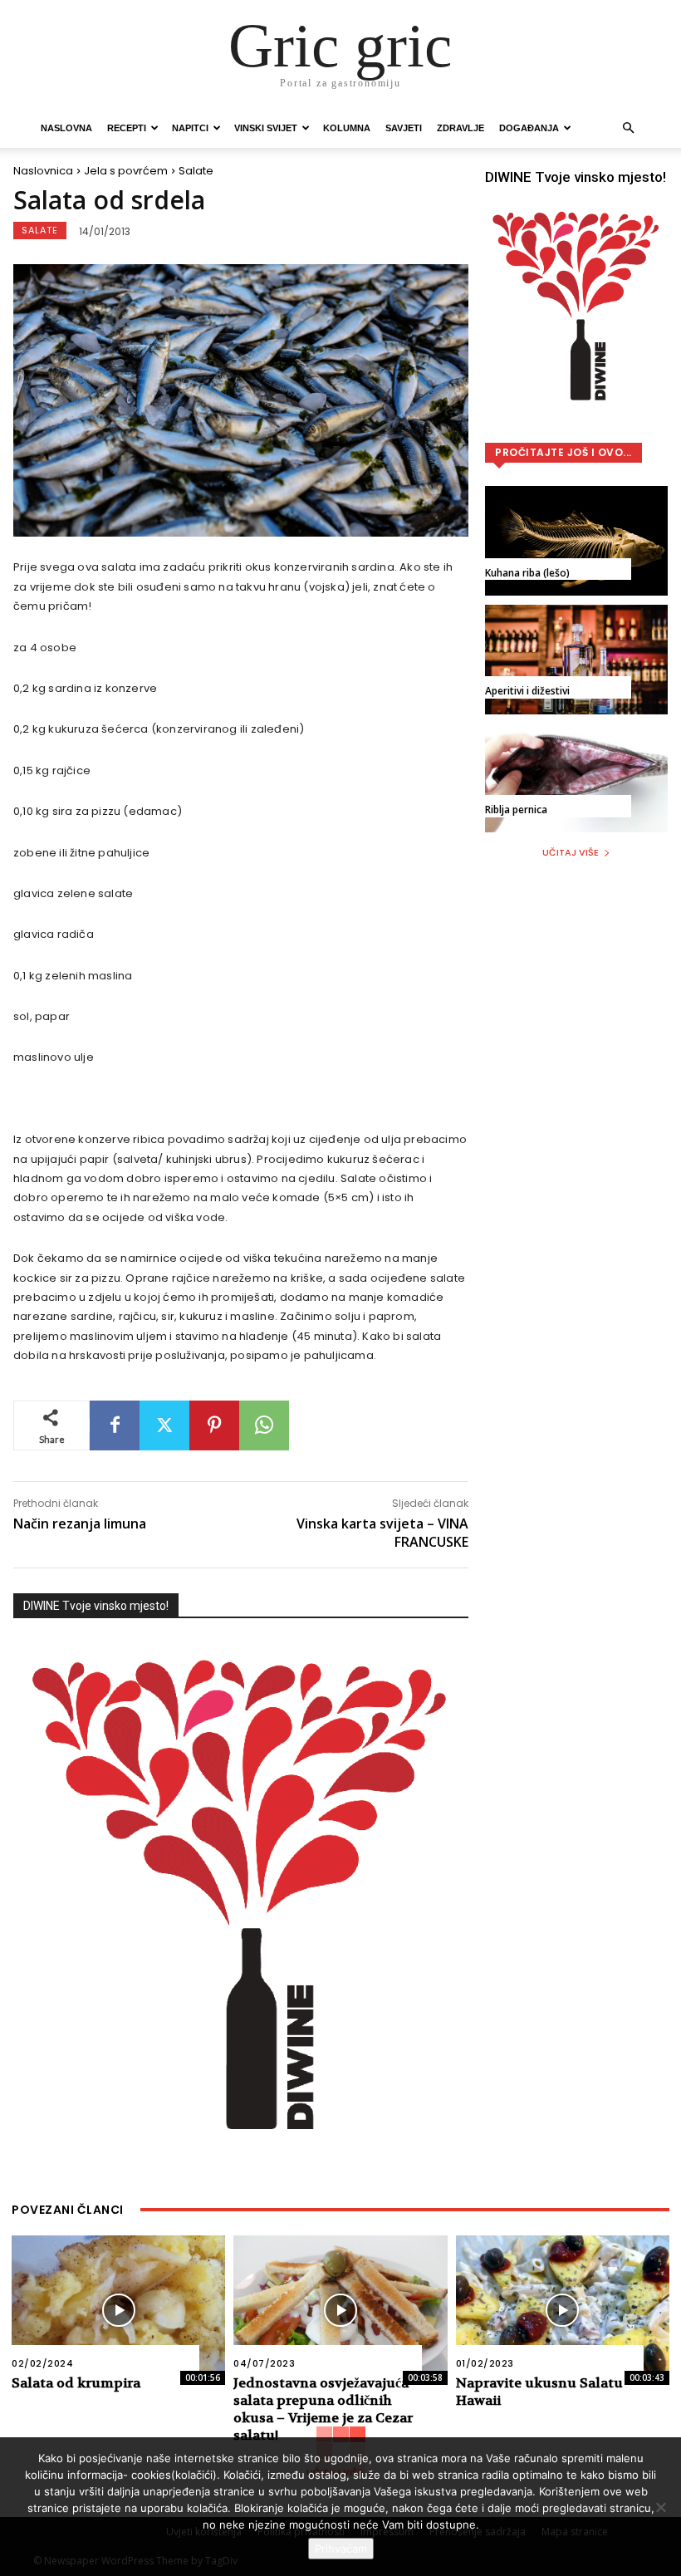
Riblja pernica (516, 810)
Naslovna (66, 128)
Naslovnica (43, 171)
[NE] (660, 2507)
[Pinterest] (214, 1425)
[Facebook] (115, 1425)
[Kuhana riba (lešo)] (576, 541)
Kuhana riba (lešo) (527, 573)
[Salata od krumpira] (118, 2310)
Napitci (190, 128)
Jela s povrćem (126, 171)
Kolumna (347, 128)
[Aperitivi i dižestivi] (576, 660)
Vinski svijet (266, 128)
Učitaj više (571, 852)
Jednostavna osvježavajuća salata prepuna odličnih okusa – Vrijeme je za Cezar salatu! (323, 2409)
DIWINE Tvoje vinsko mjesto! (96, 1606)
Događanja (529, 128)
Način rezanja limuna (80, 1524)
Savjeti (404, 128)
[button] (628, 128)
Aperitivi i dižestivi (527, 691)
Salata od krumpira (76, 2383)
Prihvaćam (341, 2549)
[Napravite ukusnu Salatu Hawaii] (563, 2310)
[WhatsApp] (264, 1425)
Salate (196, 171)
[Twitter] (164, 1425)
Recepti (127, 128)
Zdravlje (461, 128)
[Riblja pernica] (576, 778)
